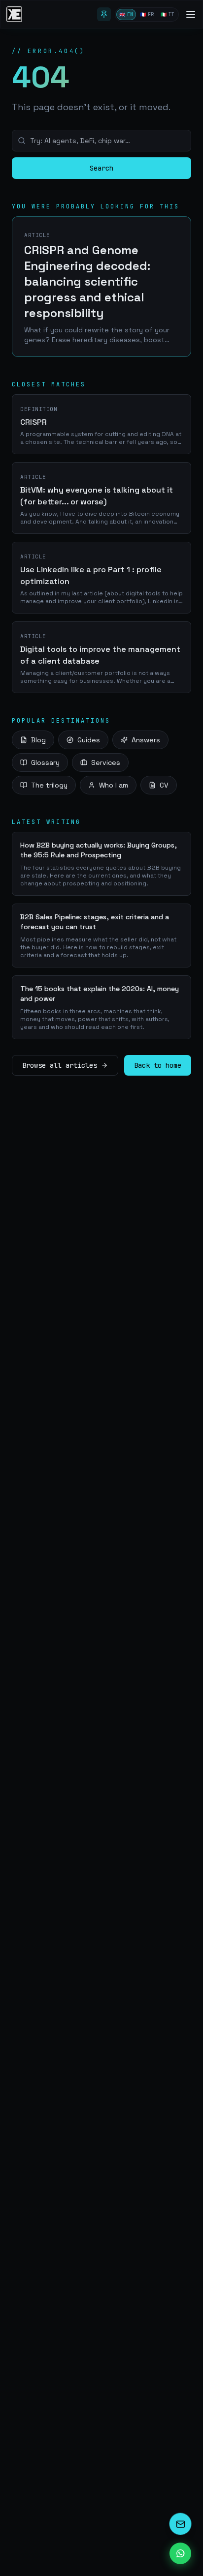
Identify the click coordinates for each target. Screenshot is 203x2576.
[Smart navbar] (104, 14)
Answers (146, 740)
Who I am (114, 785)
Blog (38, 740)
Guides (89, 740)
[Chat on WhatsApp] (180, 2553)
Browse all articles (60, 1065)
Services (106, 762)
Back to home (158, 1065)
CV (164, 785)
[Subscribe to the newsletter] (180, 2524)
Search (101, 168)
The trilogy (49, 785)
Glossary (45, 762)
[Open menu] (191, 14)
